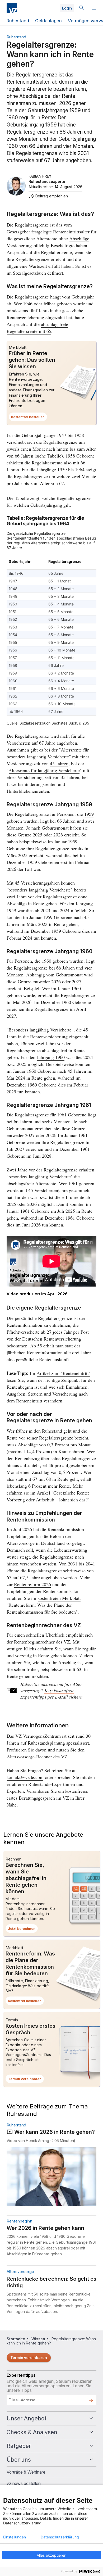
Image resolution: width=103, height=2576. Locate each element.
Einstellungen (15, 2537)
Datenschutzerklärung (60, 2537)
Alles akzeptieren (51, 2555)
